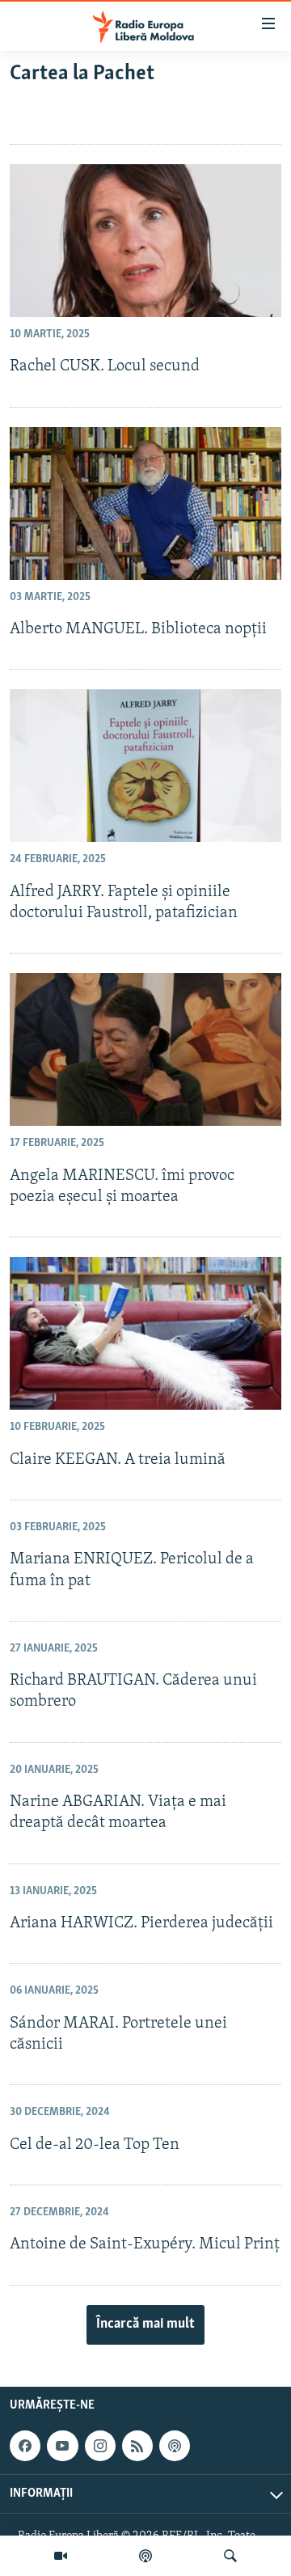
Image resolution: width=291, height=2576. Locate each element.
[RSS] (137, 2446)
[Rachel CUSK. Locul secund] (145, 241)
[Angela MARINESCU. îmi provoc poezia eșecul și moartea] (145, 1049)
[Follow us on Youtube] (62, 2446)
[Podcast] (145, 2556)
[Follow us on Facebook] (25, 2446)
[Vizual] (61, 2556)
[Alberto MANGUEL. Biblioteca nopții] (145, 503)
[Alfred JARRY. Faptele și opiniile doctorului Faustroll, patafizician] (145, 766)
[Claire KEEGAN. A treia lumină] (145, 1333)
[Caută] (230, 2556)
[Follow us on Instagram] (100, 2446)
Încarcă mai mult (145, 2324)
